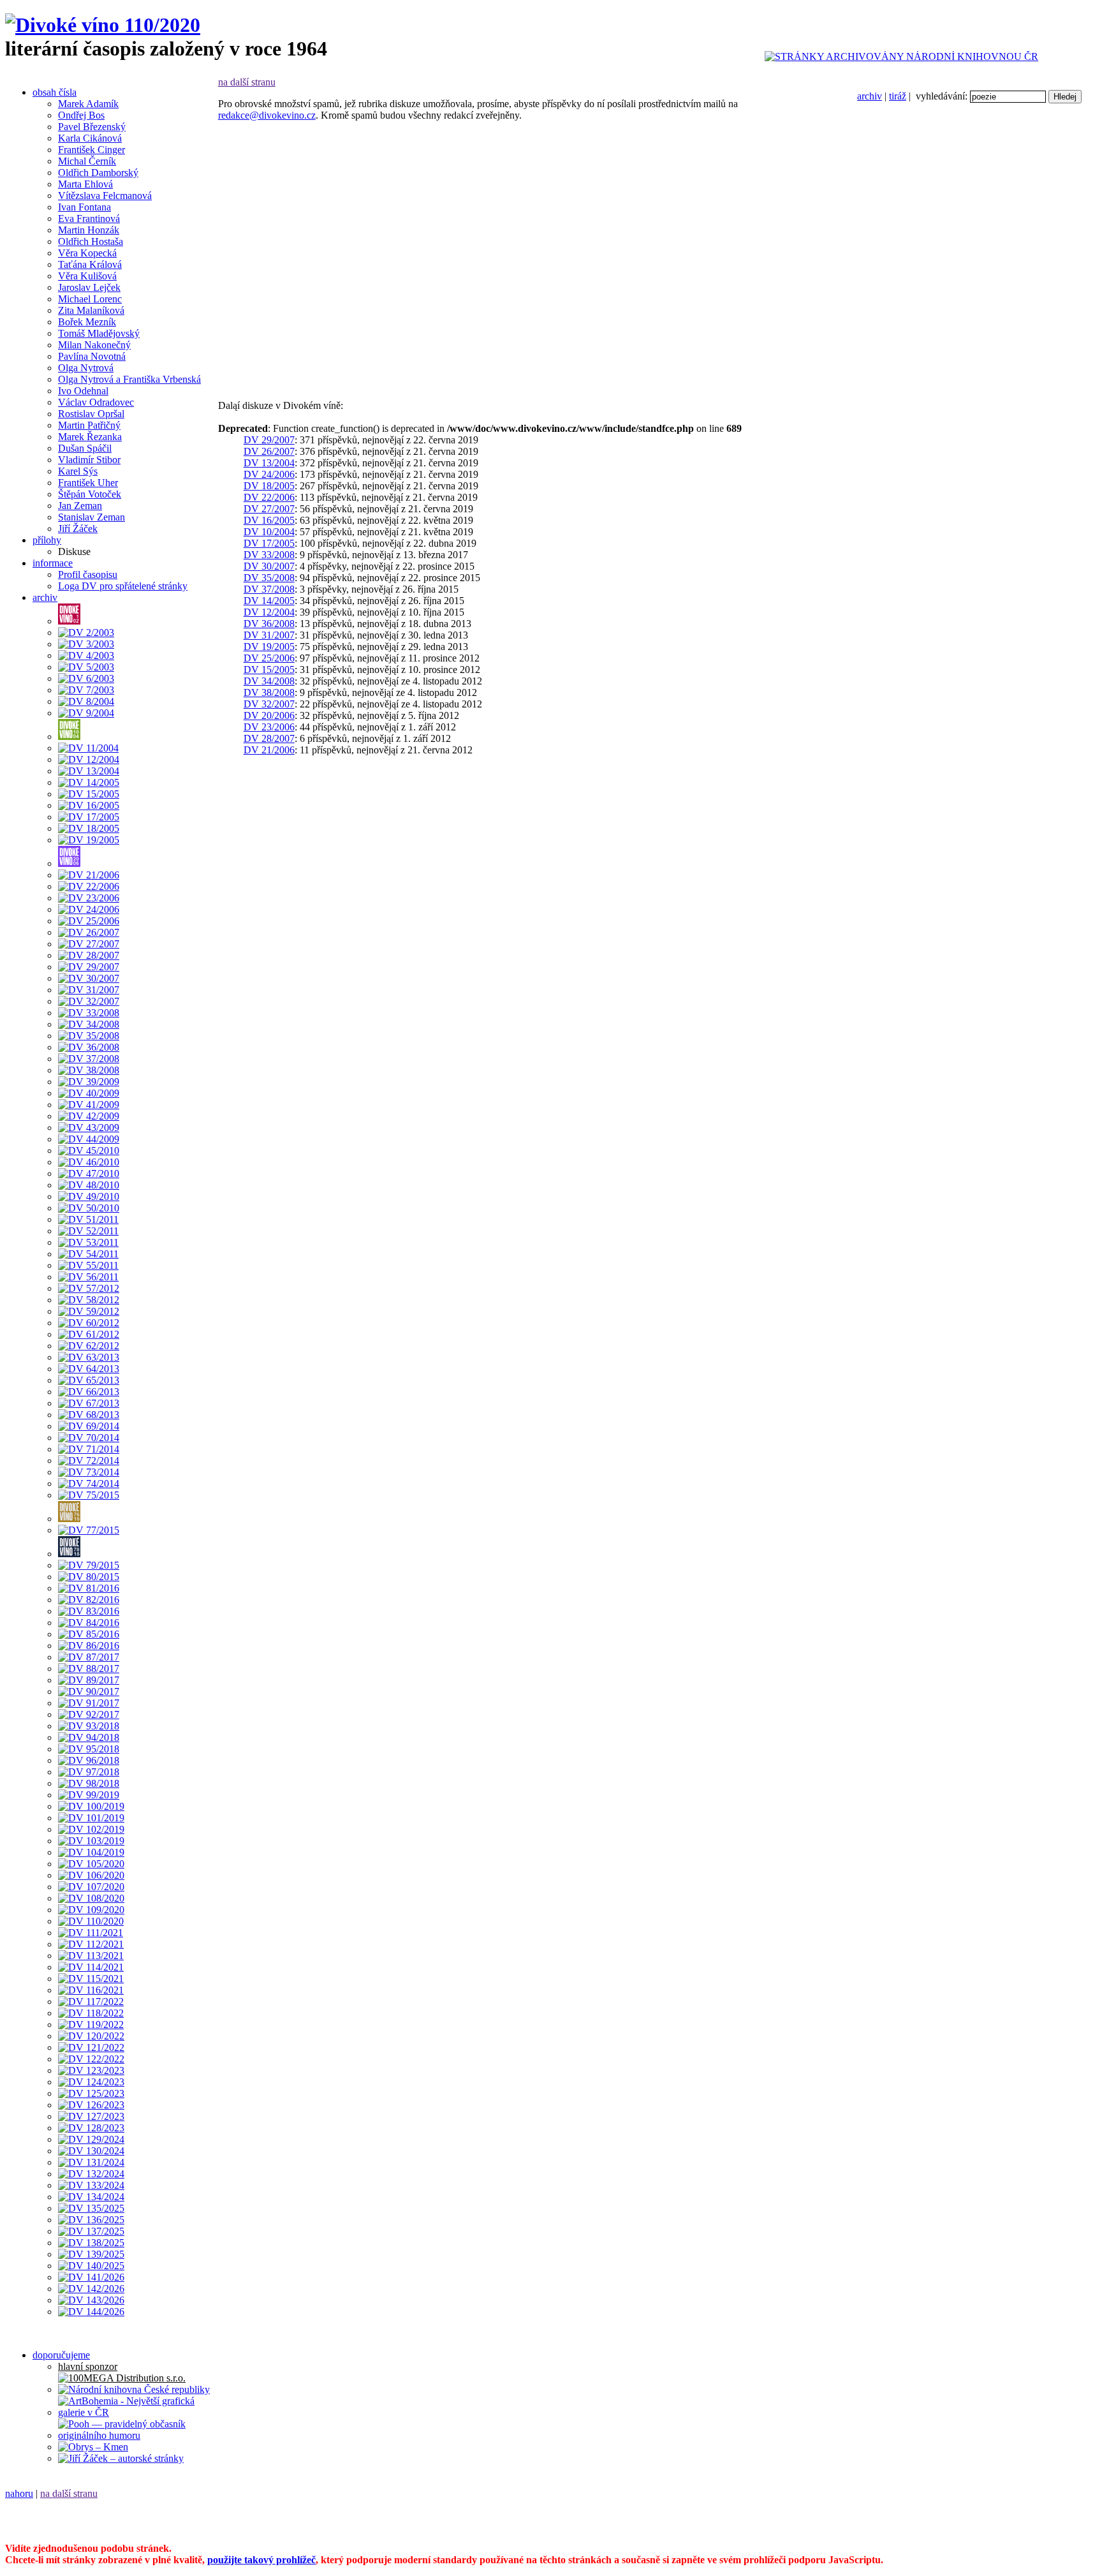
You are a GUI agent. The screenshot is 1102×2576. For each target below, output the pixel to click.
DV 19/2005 (269, 647)
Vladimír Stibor (89, 460)
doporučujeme (61, 2355)
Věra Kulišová (87, 276)
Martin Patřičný (89, 425)
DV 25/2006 (269, 658)
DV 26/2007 (269, 451)
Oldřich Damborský (98, 173)
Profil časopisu (88, 574)
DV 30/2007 (269, 566)
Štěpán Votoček (90, 494)
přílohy (47, 540)
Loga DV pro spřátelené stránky (123, 586)
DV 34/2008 (269, 681)
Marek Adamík (88, 104)
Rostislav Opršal (91, 414)
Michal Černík (87, 161)
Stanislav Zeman (92, 517)
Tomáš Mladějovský (99, 333)
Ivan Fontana (84, 207)
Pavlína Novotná (92, 356)
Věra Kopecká (87, 253)
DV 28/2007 (269, 738)
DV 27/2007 (269, 509)
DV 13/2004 (269, 463)
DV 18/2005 (269, 486)
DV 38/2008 (269, 692)
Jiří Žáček (78, 529)
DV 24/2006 (269, 474)
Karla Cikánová (90, 138)
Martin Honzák (89, 230)
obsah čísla (55, 92)
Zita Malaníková (91, 310)
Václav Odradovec (96, 402)
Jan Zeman (80, 506)
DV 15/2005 (269, 670)
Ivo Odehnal (83, 391)
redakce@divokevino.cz (267, 115)
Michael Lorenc (90, 299)
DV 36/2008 (269, 624)
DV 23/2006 (269, 727)
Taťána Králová (90, 264)
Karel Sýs (78, 471)
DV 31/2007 (269, 635)
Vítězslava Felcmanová (105, 196)
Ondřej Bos (81, 115)
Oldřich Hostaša (91, 241)
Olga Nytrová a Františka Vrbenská (129, 379)
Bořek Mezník (87, 322)
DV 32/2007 (269, 704)
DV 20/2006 (269, 715)
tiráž (898, 96)
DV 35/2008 (269, 578)
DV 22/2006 (269, 497)
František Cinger (92, 150)
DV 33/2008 (269, 555)
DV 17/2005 (269, 543)
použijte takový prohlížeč (261, 2560)
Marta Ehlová (85, 184)
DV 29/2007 (269, 440)
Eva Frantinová (89, 218)
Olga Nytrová (86, 368)
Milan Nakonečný (94, 345)
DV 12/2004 (269, 612)
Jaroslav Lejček (89, 287)
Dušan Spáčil (85, 448)
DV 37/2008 (269, 589)
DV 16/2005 (269, 520)
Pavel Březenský (92, 127)
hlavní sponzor (88, 2366)
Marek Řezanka (90, 437)
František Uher (88, 483)
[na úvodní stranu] (103, 25)
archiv (870, 96)
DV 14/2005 (269, 601)
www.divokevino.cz (848, 2515)
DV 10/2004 (269, 532)
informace (53, 563)
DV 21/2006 (269, 750)
